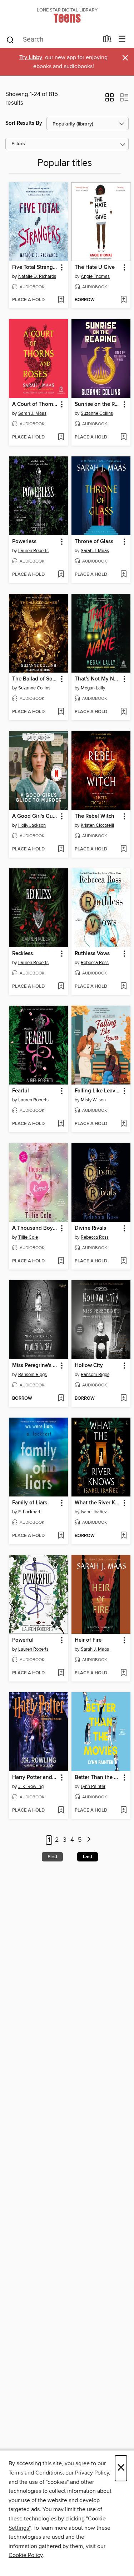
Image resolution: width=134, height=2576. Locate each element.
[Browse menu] (122, 39)
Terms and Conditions (36, 2473)
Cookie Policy (26, 2555)
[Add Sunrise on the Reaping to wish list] (123, 437)
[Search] (10, 39)
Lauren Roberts (33, 551)
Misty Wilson (93, 1100)
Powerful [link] (23, 1640)
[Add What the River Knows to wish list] (123, 1536)
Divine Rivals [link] (90, 1228)
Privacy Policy (92, 2473)
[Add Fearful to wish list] (61, 1124)
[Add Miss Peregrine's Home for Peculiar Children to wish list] (61, 1399)
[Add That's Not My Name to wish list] (123, 712)
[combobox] (52, 40)
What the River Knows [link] (98, 1503)
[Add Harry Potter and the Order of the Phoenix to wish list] (61, 1811)
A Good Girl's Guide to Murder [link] (35, 816)
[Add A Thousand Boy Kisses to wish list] (61, 1261)
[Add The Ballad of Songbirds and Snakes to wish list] (61, 712)
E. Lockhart (29, 1512)
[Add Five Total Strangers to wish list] (61, 300)
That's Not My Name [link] (98, 679)
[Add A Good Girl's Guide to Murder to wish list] (61, 849)
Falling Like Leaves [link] (98, 1091)
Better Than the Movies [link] (98, 1778)
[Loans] (107, 41)
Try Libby (31, 58)
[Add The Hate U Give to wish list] (123, 300)
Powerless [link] (24, 542)
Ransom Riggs (33, 1375)
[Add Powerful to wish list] (61, 1673)
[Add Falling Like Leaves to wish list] (123, 1124)
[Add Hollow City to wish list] (123, 1399)
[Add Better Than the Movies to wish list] (123, 1811)
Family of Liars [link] (30, 1503)
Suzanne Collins (97, 413)
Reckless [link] (23, 954)
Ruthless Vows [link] (92, 954)
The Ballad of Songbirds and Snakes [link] (35, 679)
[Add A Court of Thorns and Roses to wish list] (61, 437)
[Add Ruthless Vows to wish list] (123, 987)
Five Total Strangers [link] (35, 267)
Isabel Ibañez (94, 1512)
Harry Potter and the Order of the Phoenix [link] (35, 1778)
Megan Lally (93, 688)
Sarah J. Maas (32, 413)
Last (88, 1857)
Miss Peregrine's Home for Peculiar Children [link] (35, 1366)
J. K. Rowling (31, 1787)
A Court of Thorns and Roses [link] (35, 404)
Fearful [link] (21, 1091)
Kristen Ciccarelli (97, 825)
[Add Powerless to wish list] (61, 575)
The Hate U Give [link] (95, 267)
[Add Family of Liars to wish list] (61, 1536)
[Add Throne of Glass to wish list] (123, 575)
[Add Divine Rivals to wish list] (123, 1261)
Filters (18, 144)
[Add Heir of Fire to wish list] (123, 1673)
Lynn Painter (93, 1787)
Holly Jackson (32, 825)
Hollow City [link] (89, 1366)
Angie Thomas (95, 276)
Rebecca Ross (95, 963)
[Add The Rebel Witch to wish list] (123, 849)
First (52, 1857)
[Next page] (89, 1840)
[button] (110, 100)
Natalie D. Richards (37, 276)
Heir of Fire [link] (88, 1640)
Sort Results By (24, 123)
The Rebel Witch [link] (95, 816)
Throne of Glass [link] (94, 542)
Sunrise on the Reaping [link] (98, 404)
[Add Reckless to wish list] (61, 987)
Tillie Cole (28, 1237)
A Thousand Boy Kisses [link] (35, 1228)
